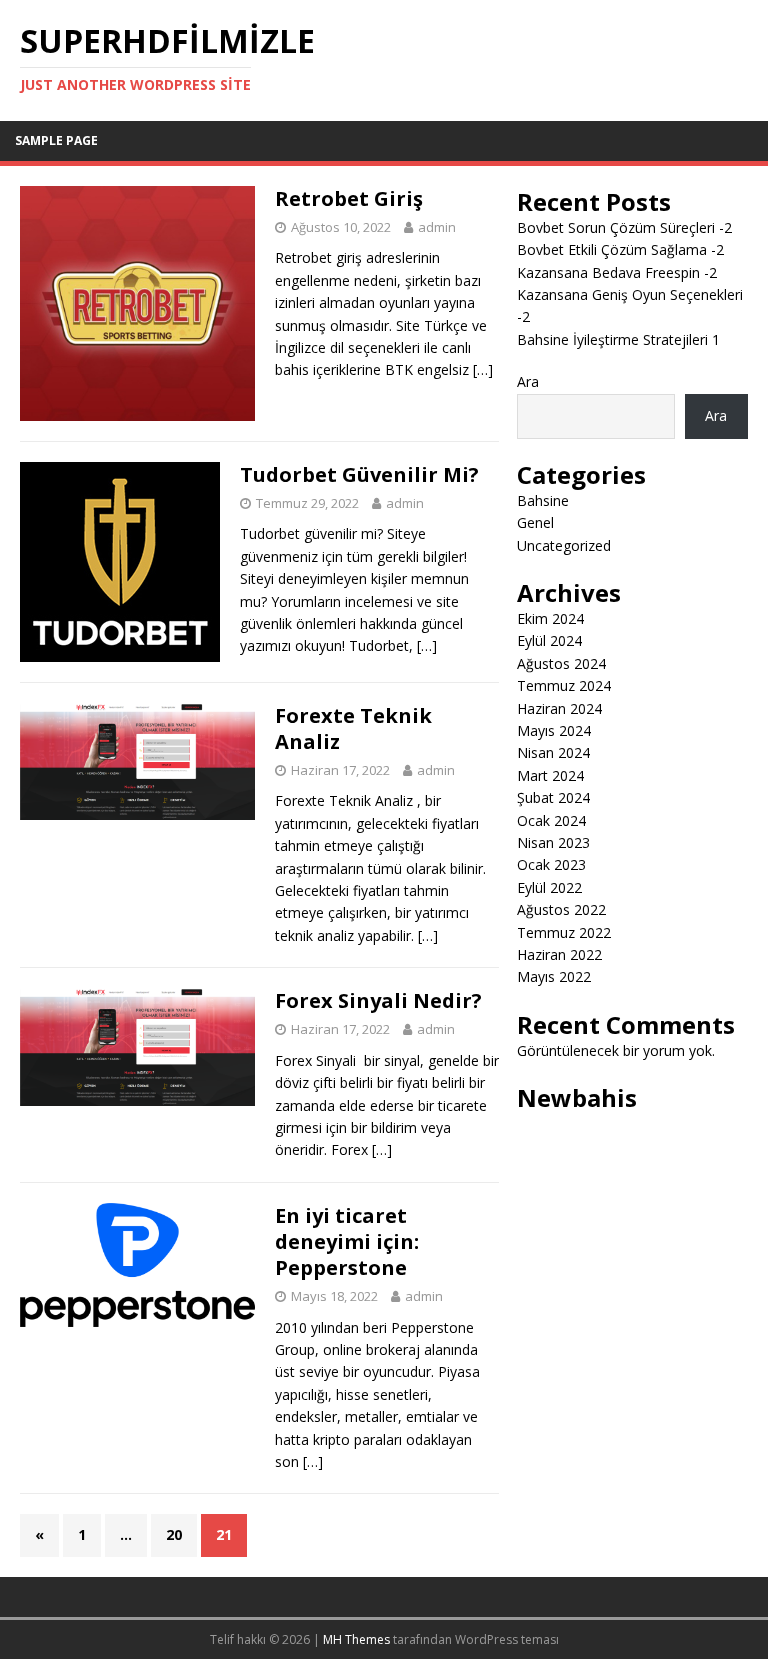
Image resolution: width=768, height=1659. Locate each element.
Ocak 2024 (551, 820)
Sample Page (56, 140)
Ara (528, 381)
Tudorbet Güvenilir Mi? (359, 474)
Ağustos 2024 (561, 663)
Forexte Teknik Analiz (353, 728)
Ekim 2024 (550, 618)
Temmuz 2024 (564, 685)
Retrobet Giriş (349, 198)
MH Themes (356, 1639)
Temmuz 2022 (564, 932)
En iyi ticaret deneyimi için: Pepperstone (347, 1241)
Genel (535, 522)
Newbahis (577, 1097)
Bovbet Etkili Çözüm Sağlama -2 (620, 249)
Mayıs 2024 (554, 730)
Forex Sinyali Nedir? (378, 1000)
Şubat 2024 (553, 797)
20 (174, 1534)
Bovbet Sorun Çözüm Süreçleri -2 (624, 227)
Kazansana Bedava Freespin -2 (617, 272)
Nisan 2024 (553, 752)
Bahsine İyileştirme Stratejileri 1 (618, 339)
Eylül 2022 (549, 887)
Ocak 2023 (551, 864)
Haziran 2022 (559, 954)
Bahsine (543, 500)
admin (437, 227)
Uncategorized (564, 545)
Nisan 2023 (553, 842)
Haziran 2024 (559, 708)
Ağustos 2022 (561, 909)
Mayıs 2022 (554, 976)
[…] (483, 369)
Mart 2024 (550, 775)
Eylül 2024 (549, 640)
